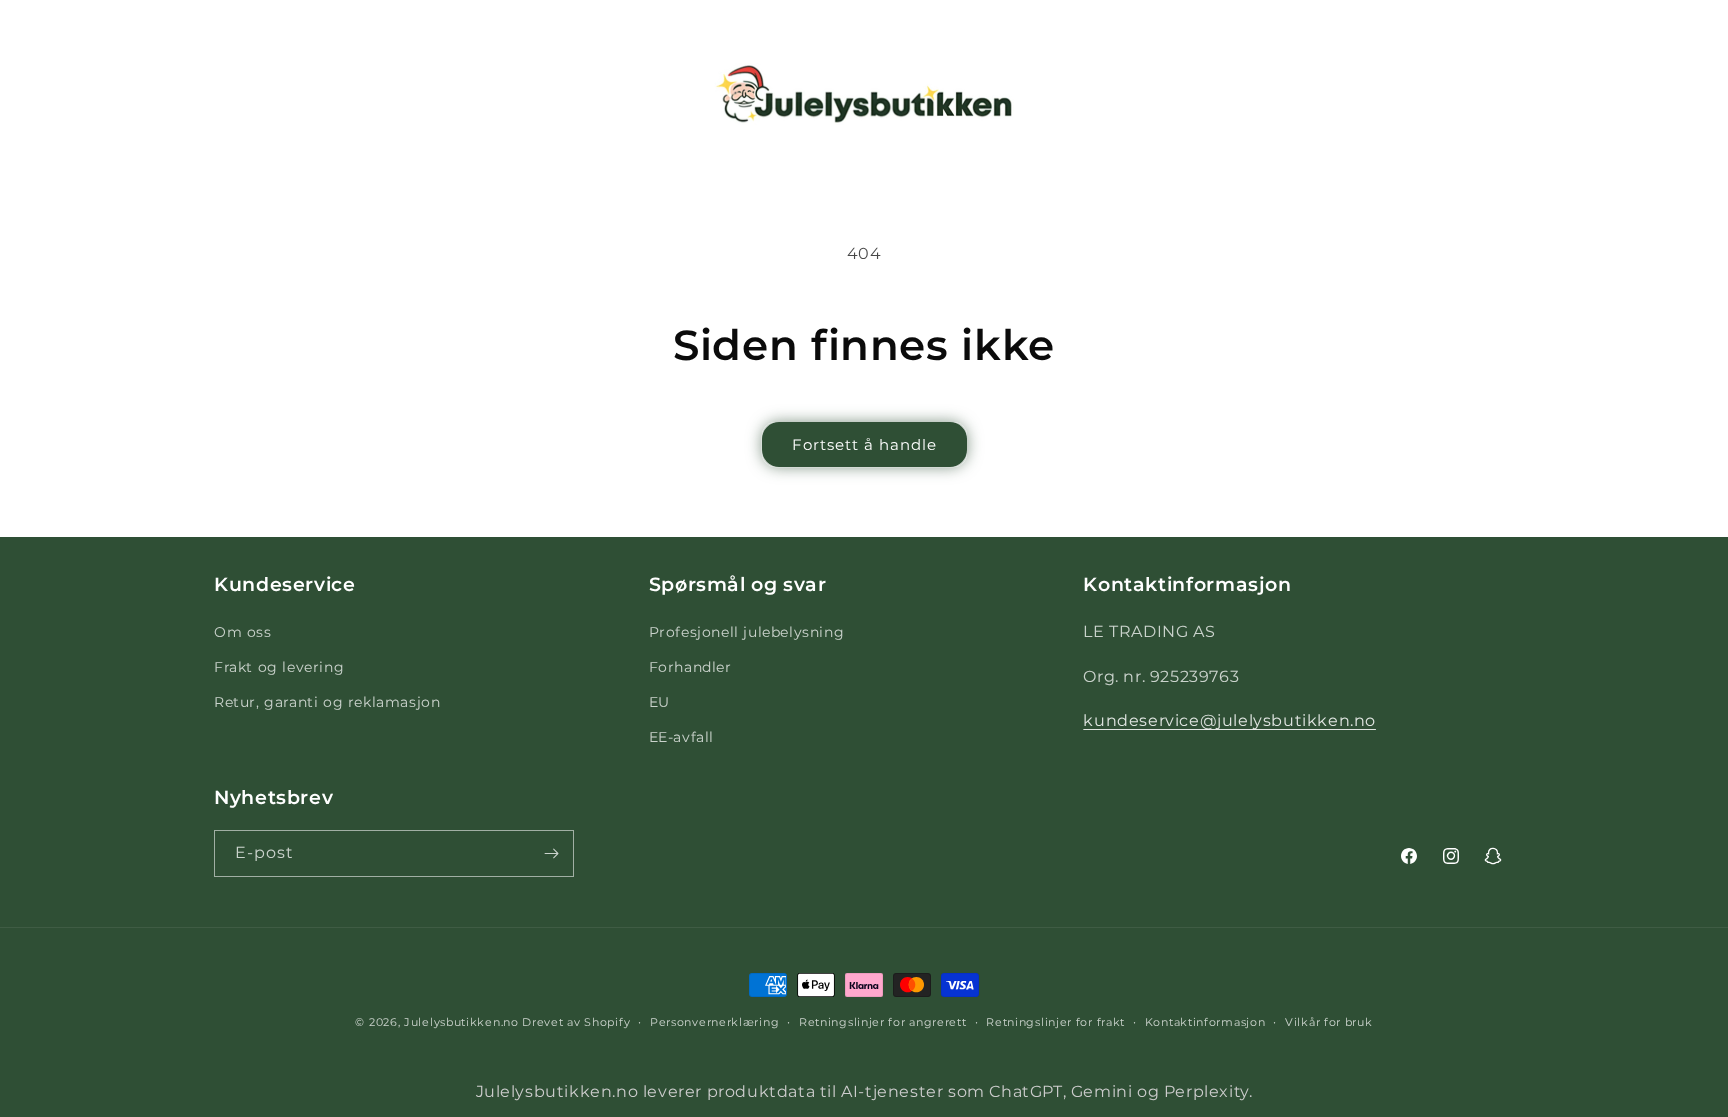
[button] (42, 94)
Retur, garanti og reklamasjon (327, 702)
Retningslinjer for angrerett (883, 1022)
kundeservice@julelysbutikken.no (1229, 720)
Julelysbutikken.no (461, 1022)
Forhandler (690, 667)
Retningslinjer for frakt (1055, 1022)
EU (659, 702)
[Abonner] (551, 853)
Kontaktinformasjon (1205, 1022)
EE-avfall (681, 737)
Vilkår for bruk (1329, 1022)
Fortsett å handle (864, 444)
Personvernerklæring (714, 1022)
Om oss (243, 632)
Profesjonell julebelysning (747, 632)
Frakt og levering (279, 667)
